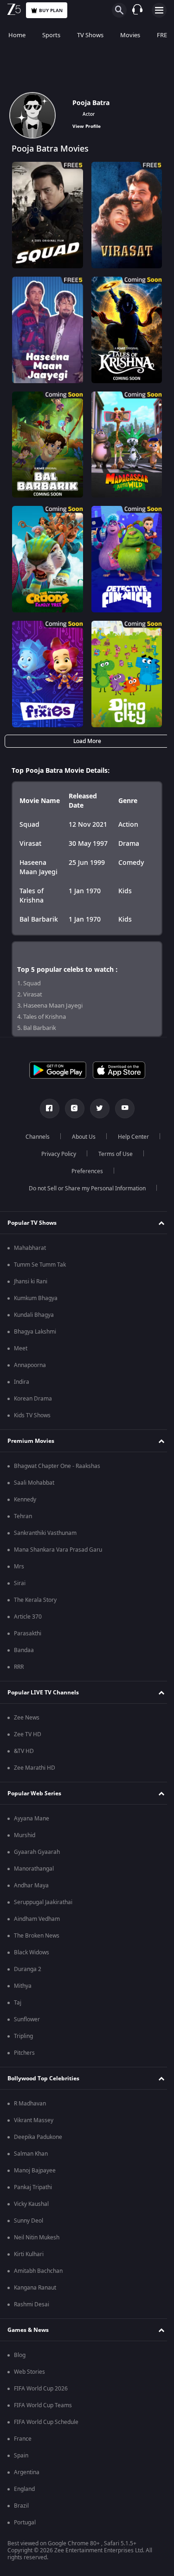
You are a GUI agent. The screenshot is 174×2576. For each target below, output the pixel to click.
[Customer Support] (137, 10)
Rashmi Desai (32, 2304)
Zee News (27, 1718)
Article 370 (28, 1617)
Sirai (20, 1583)
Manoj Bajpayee (35, 2171)
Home (17, 35)
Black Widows (32, 1952)
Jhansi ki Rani (31, 1281)
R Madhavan (30, 2104)
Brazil (21, 2506)
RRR (19, 1667)
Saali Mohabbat (34, 1483)
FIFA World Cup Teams (43, 2405)
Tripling (23, 2036)
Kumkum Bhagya (36, 1298)
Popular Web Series (34, 1793)
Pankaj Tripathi (33, 2187)
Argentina (27, 2472)
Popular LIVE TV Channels (43, 1693)
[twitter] (96, 1109)
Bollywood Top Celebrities (43, 2078)
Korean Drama (33, 1399)
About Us (80, 1137)
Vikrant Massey (34, 2120)
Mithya (23, 1986)
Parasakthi (28, 1633)
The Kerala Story (35, 1600)
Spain (21, 2456)
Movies (130, 35)
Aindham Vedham (37, 1919)
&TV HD (24, 1751)
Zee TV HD (28, 1734)
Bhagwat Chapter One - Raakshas (57, 1466)
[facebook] (46, 1109)
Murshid (25, 1835)
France (23, 2439)
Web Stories (29, 2372)
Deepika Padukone (38, 2137)
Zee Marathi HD (35, 1768)
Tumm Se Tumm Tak (40, 1265)
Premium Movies (31, 1441)
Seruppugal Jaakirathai (43, 1902)
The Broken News (37, 1936)
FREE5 (165, 35)
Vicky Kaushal (31, 2204)
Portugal (25, 2523)
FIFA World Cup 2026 (41, 2389)
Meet (21, 1348)
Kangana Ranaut (35, 2288)
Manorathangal (34, 1869)
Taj (18, 2003)
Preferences (84, 1171)
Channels (34, 1137)
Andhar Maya (31, 1886)
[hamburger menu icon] (159, 10)
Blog (20, 2355)
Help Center (130, 1137)
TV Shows (90, 35)
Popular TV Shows (32, 1223)
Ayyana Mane (32, 1819)
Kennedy (25, 1500)
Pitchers (24, 2053)
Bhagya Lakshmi (35, 1332)
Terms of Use (112, 1154)
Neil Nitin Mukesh (37, 2237)
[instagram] (71, 1109)
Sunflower (27, 2019)
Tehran (23, 1516)
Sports (51, 35)
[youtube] (121, 1109)
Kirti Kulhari (29, 2254)
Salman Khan (31, 2154)
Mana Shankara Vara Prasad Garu (58, 1550)
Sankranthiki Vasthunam (45, 1533)
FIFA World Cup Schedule (46, 2422)
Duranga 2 (28, 1969)
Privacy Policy (55, 1154)
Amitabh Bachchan (38, 2271)
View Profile (87, 126)
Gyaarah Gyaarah (37, 1852)
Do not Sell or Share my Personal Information (84, 1188)
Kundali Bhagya (34, 1315)
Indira (22, 1382)
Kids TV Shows (32, 1415)
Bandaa (24, 1650)
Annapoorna (30, 1365)
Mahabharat (30, 1248)
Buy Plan (51, 10)
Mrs (19, 1567)
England (24, 2489)
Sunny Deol (29, 2221)
